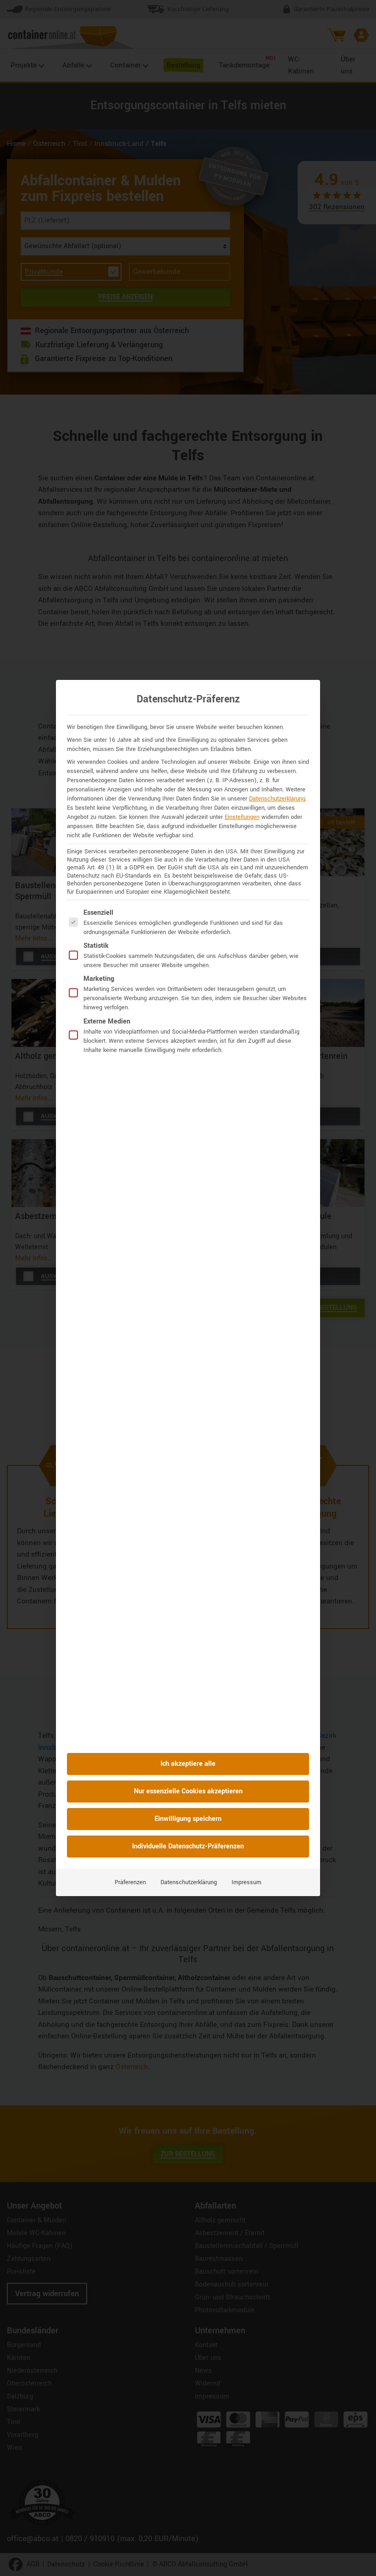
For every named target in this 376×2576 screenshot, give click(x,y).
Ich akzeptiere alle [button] (188, 1764)
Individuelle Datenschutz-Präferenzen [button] (188, 1846)
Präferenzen (130, 1882)
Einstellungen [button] (242, 817)
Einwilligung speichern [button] (188, 1819)
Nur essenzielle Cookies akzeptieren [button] (188, 1791)
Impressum (246, 1882)
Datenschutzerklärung (277, 799)
